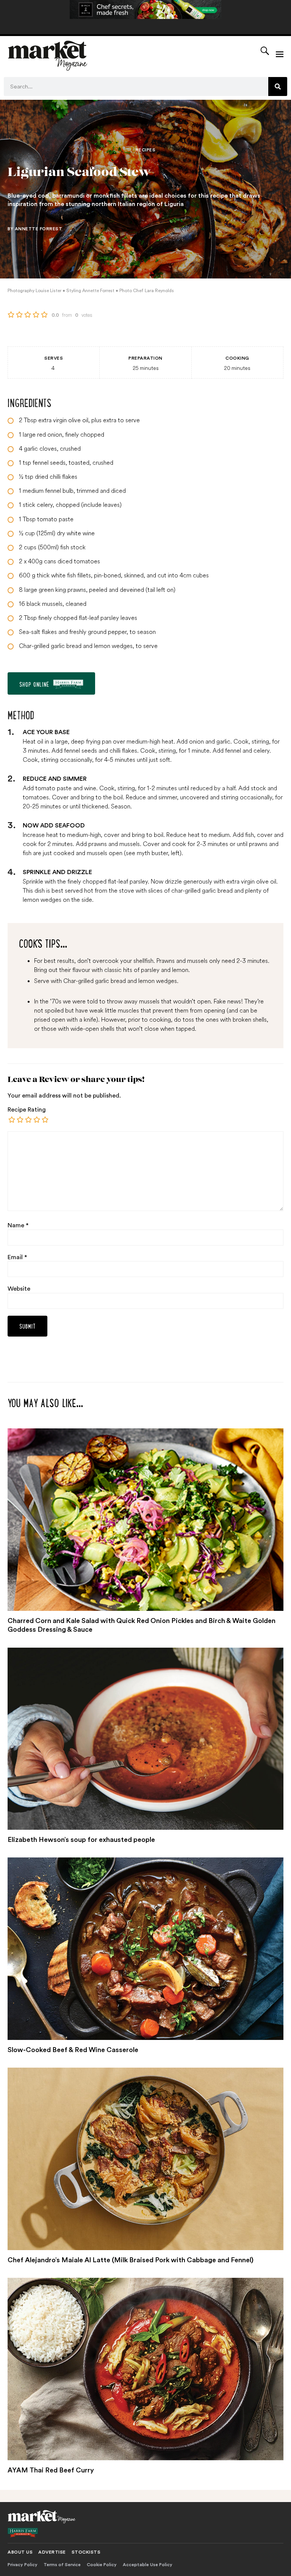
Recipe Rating (27, 1110)
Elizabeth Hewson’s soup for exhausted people (81, 1840)
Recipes (146, 150)
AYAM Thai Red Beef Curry (51, 2470)
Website (19, 1289)
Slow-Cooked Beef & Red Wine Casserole (73, 2050)
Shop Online (34, 684)
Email (17, 1257)
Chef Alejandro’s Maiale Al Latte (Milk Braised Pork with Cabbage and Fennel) (131, 2260)
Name (18, 1225)
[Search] (278, 86)
